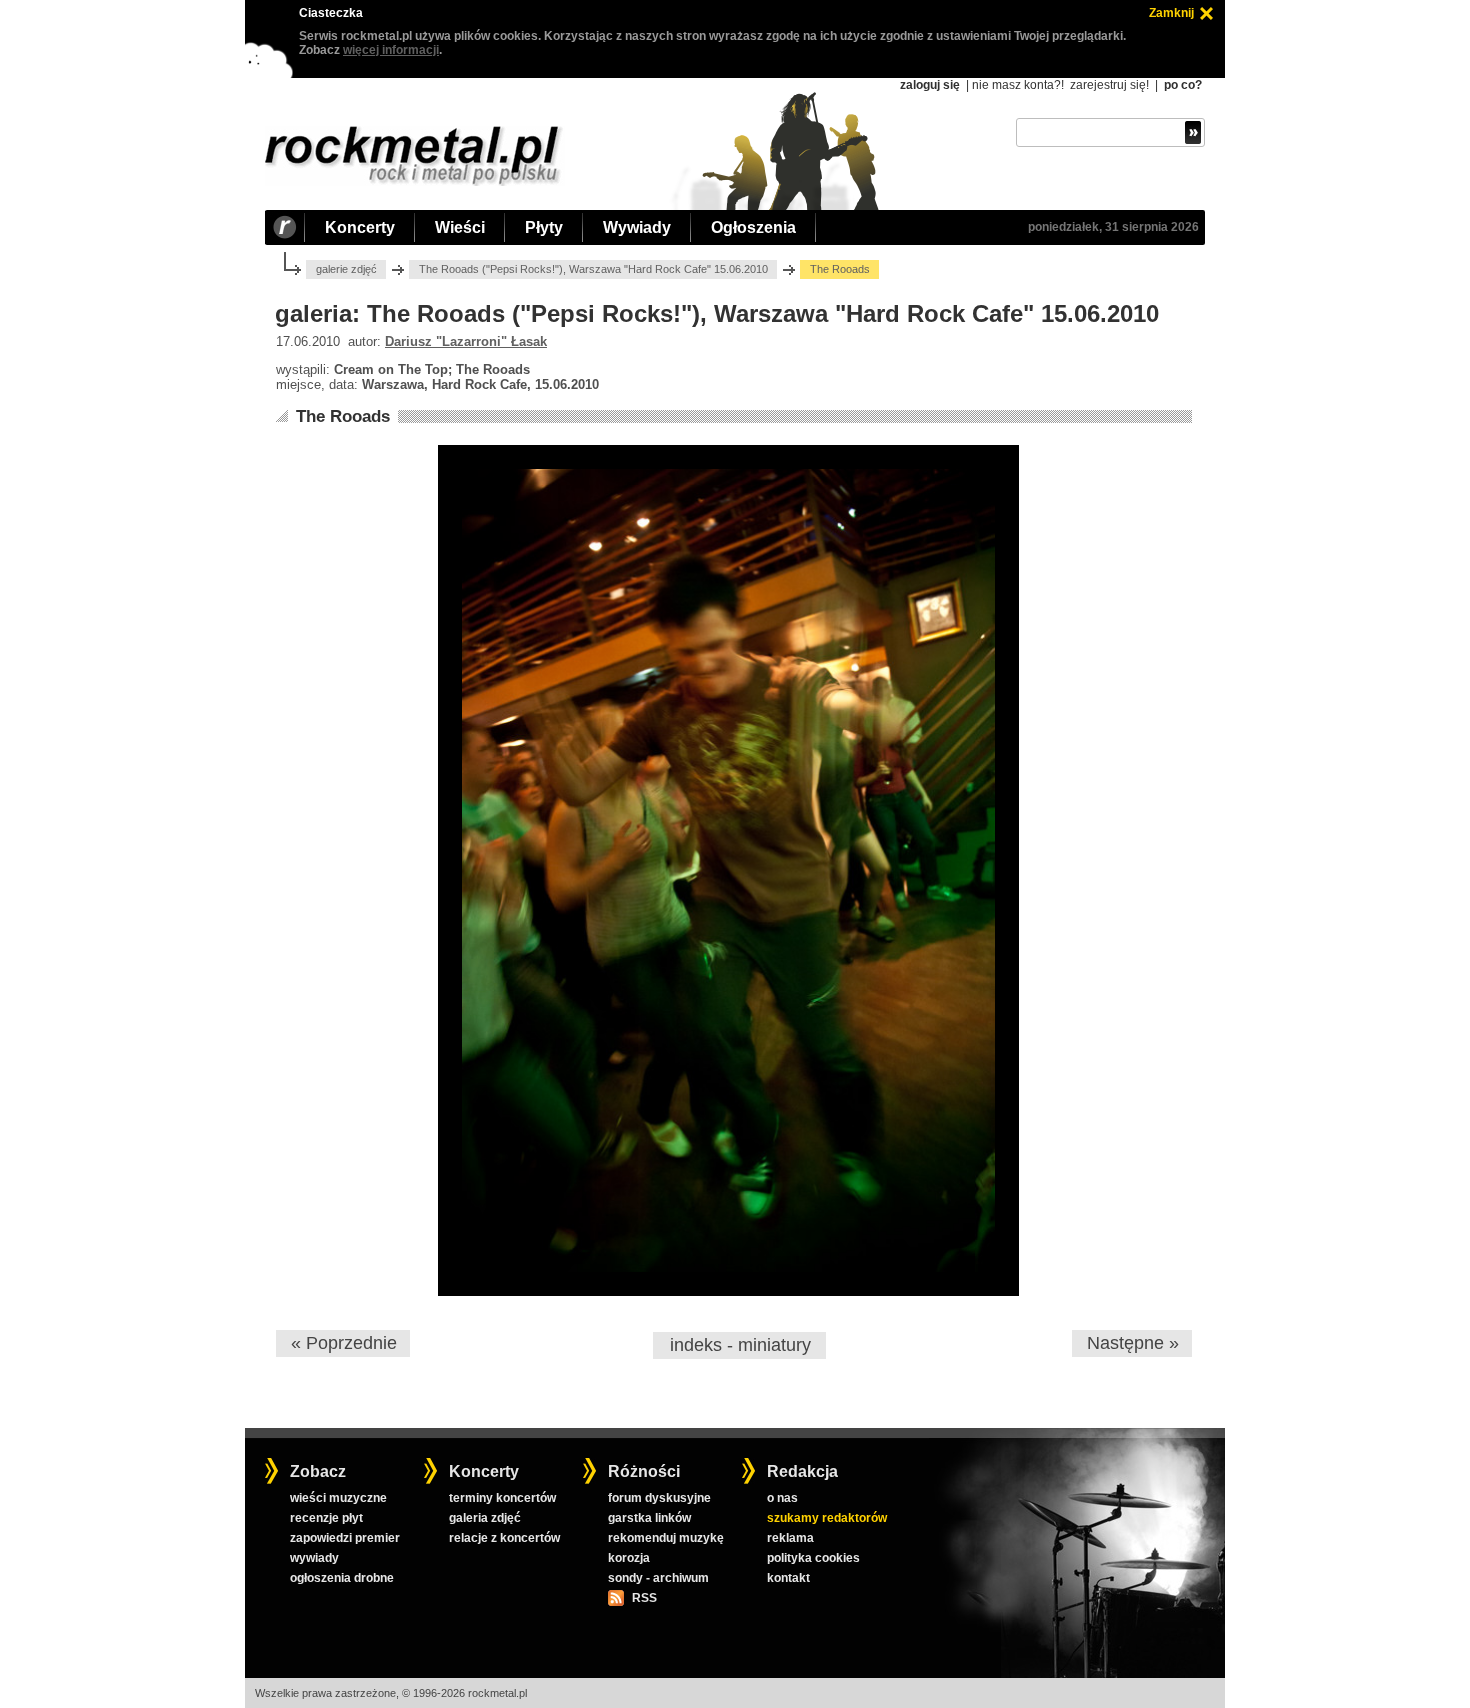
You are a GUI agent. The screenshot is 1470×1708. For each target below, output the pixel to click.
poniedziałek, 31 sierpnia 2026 (1113, 227)
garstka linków (649, 1518)
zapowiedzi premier (345, 1538)
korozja (629, 1558)
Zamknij (1171, 13)
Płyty (544, 227)
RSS (644, 1598)
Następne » (1133, 1343)
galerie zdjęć (346, 269)
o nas (782, 1498)
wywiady (314, 1558)
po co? (1183, 85)
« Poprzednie (344, 1343)
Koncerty (360, 227)
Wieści (460, 227)
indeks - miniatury (740, 1345)
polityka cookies (813, 1558)
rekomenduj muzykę (666, 1538)
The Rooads (343, 416)
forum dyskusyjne (659, 1498)
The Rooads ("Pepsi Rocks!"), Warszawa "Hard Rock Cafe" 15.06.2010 (593, 269)
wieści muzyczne (338, 1498)
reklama (790, 1538)
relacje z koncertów (504, 1538)
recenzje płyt (326, 1518)
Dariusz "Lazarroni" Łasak (466, 341)
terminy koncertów (502, 1498)
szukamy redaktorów (827, 1518)
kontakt (788, 1578)
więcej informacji (391, 50)
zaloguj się (930, 85)
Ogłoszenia (753, 227)
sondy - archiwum (658, 1578)
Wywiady (637, 227)
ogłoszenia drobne (342, 1578)
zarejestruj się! (1109, 85)
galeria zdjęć (485, 1518)
